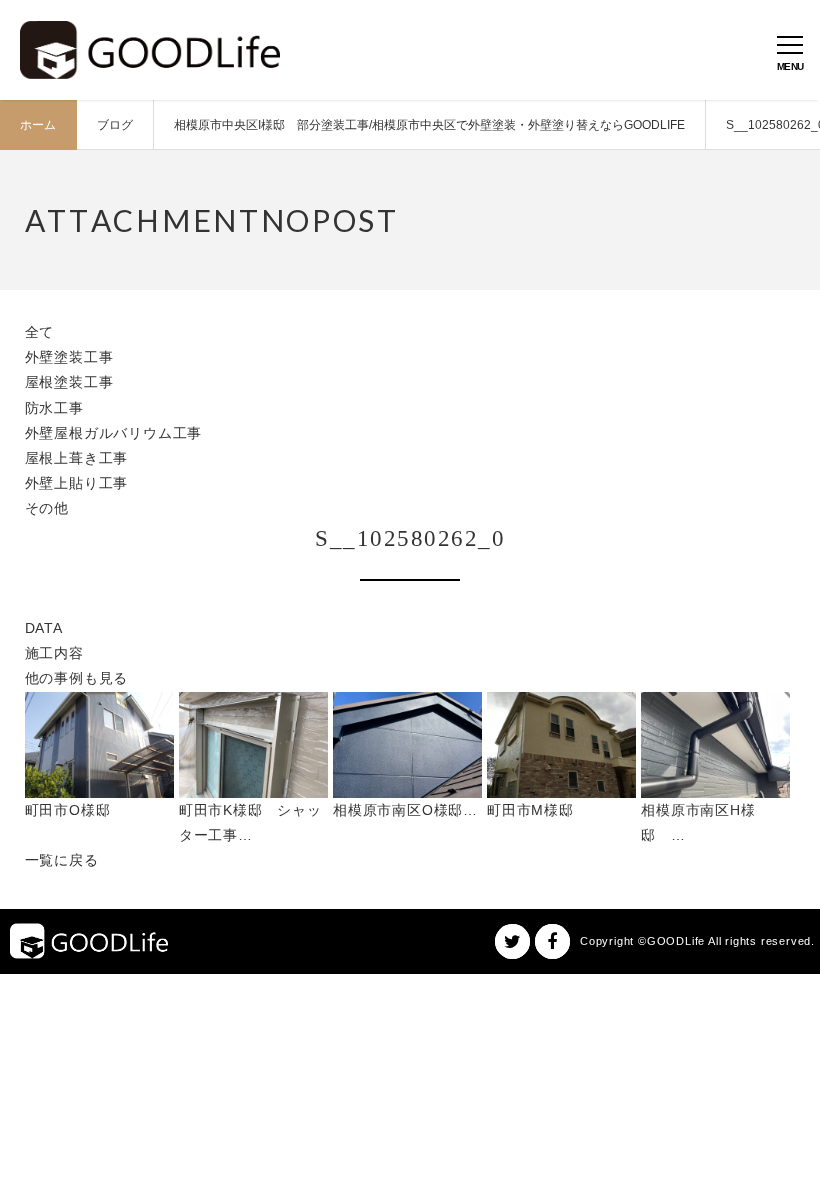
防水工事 (54, 408)
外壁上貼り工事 (77, 483)
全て (40, 332)
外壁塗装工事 (69, 357)
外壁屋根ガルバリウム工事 (114, 433)
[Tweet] (512, 941)
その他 (47, 508)
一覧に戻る (62, 860)
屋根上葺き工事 (77, 458)
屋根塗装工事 (69, 382)
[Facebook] (552, 941)
